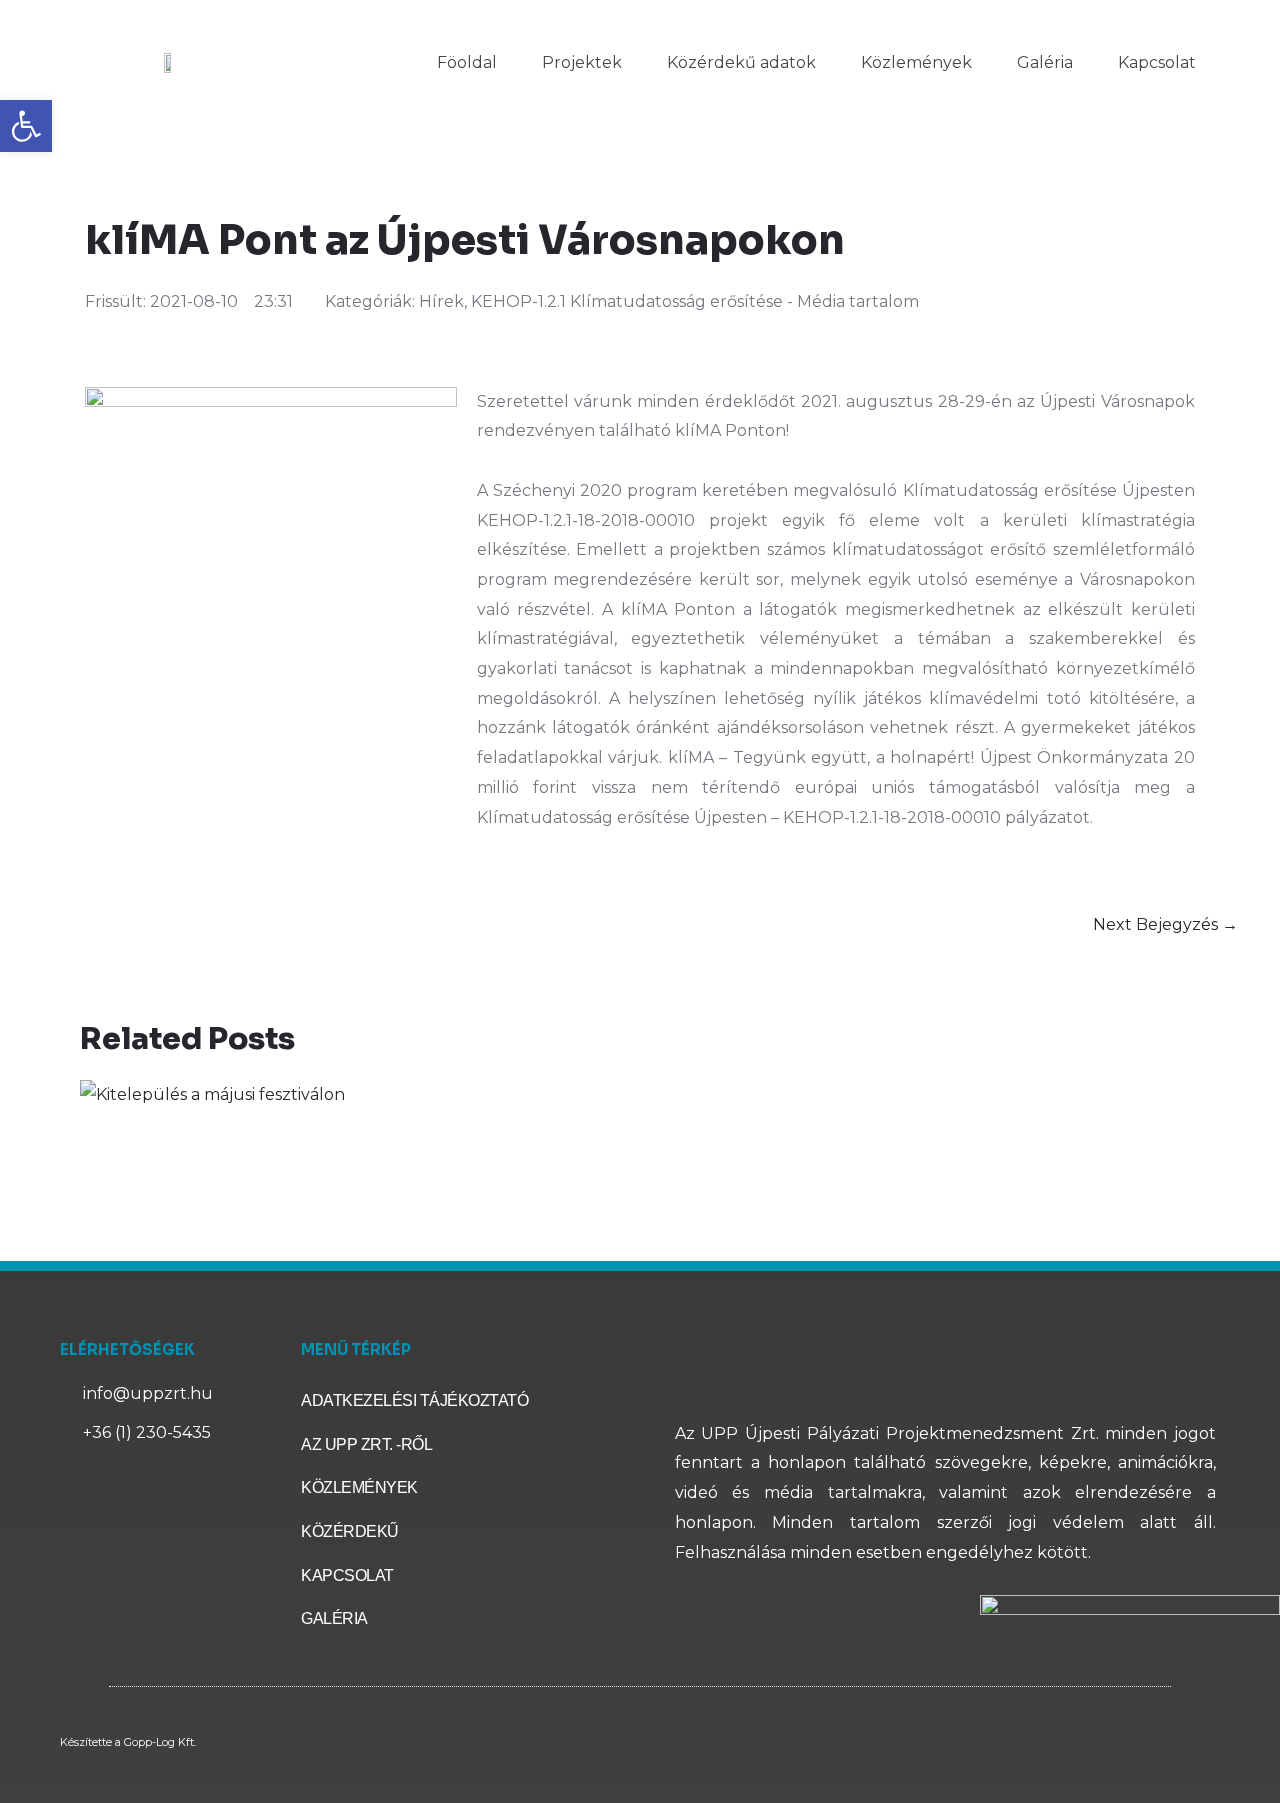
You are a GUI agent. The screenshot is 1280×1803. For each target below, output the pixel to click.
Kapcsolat (1157, 62)
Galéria (1045, 62)
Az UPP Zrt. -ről (366, 1444)
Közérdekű (350, 1531)
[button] (26, 126)
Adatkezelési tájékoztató (414, 1400)
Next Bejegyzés (1165, 924)
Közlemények (916, 62)
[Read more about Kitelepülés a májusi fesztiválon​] (212, 1093)
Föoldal (467, 62)
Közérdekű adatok (741, 62)
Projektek (582, 62)
